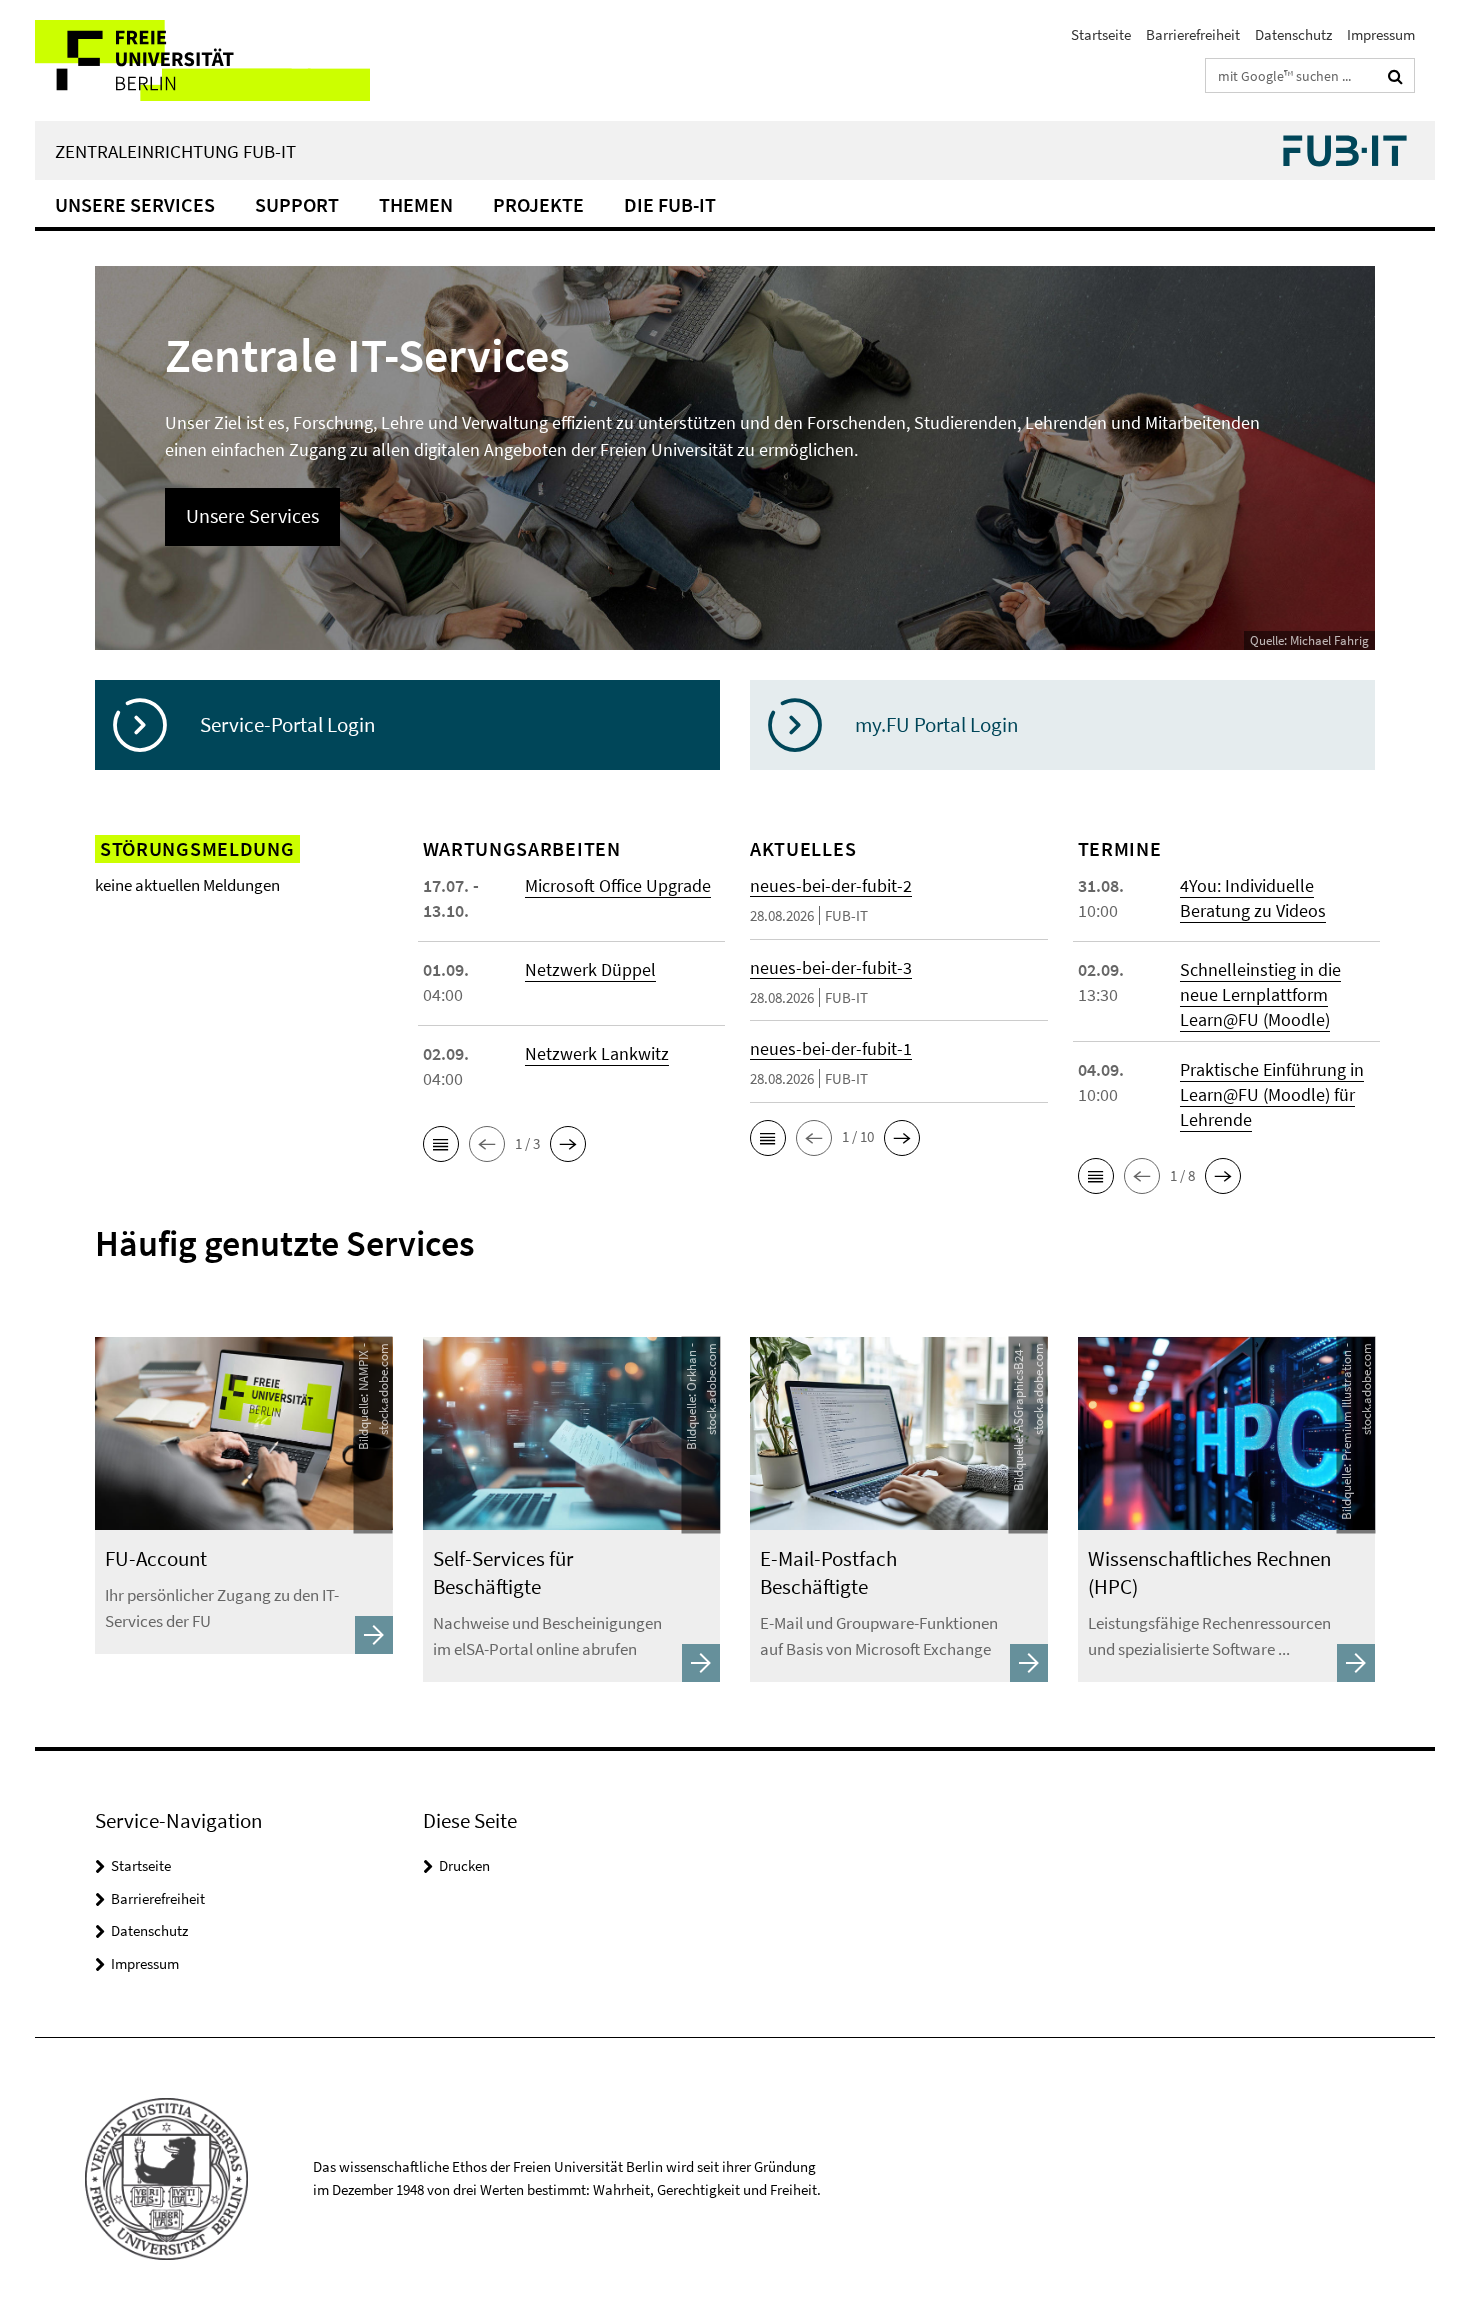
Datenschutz (1293, 34)
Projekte (538, 204)
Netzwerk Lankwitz (597, 1053)
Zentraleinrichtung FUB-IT (175, 151)
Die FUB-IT (670, 204)
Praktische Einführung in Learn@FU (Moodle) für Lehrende (1272, 1094)
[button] (441, 1144)
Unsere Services (135, 204)
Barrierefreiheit (1193, 34)
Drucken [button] (464, 1865)
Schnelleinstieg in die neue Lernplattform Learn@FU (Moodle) (1260, 994)
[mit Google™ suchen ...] (1395, 76)
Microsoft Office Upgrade (618, 885)
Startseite (1101, 34)
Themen (416, 204)
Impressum (1381, 34)
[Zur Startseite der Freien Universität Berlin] (202, 60)
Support (297, 204)
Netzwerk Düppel (590, 969)
